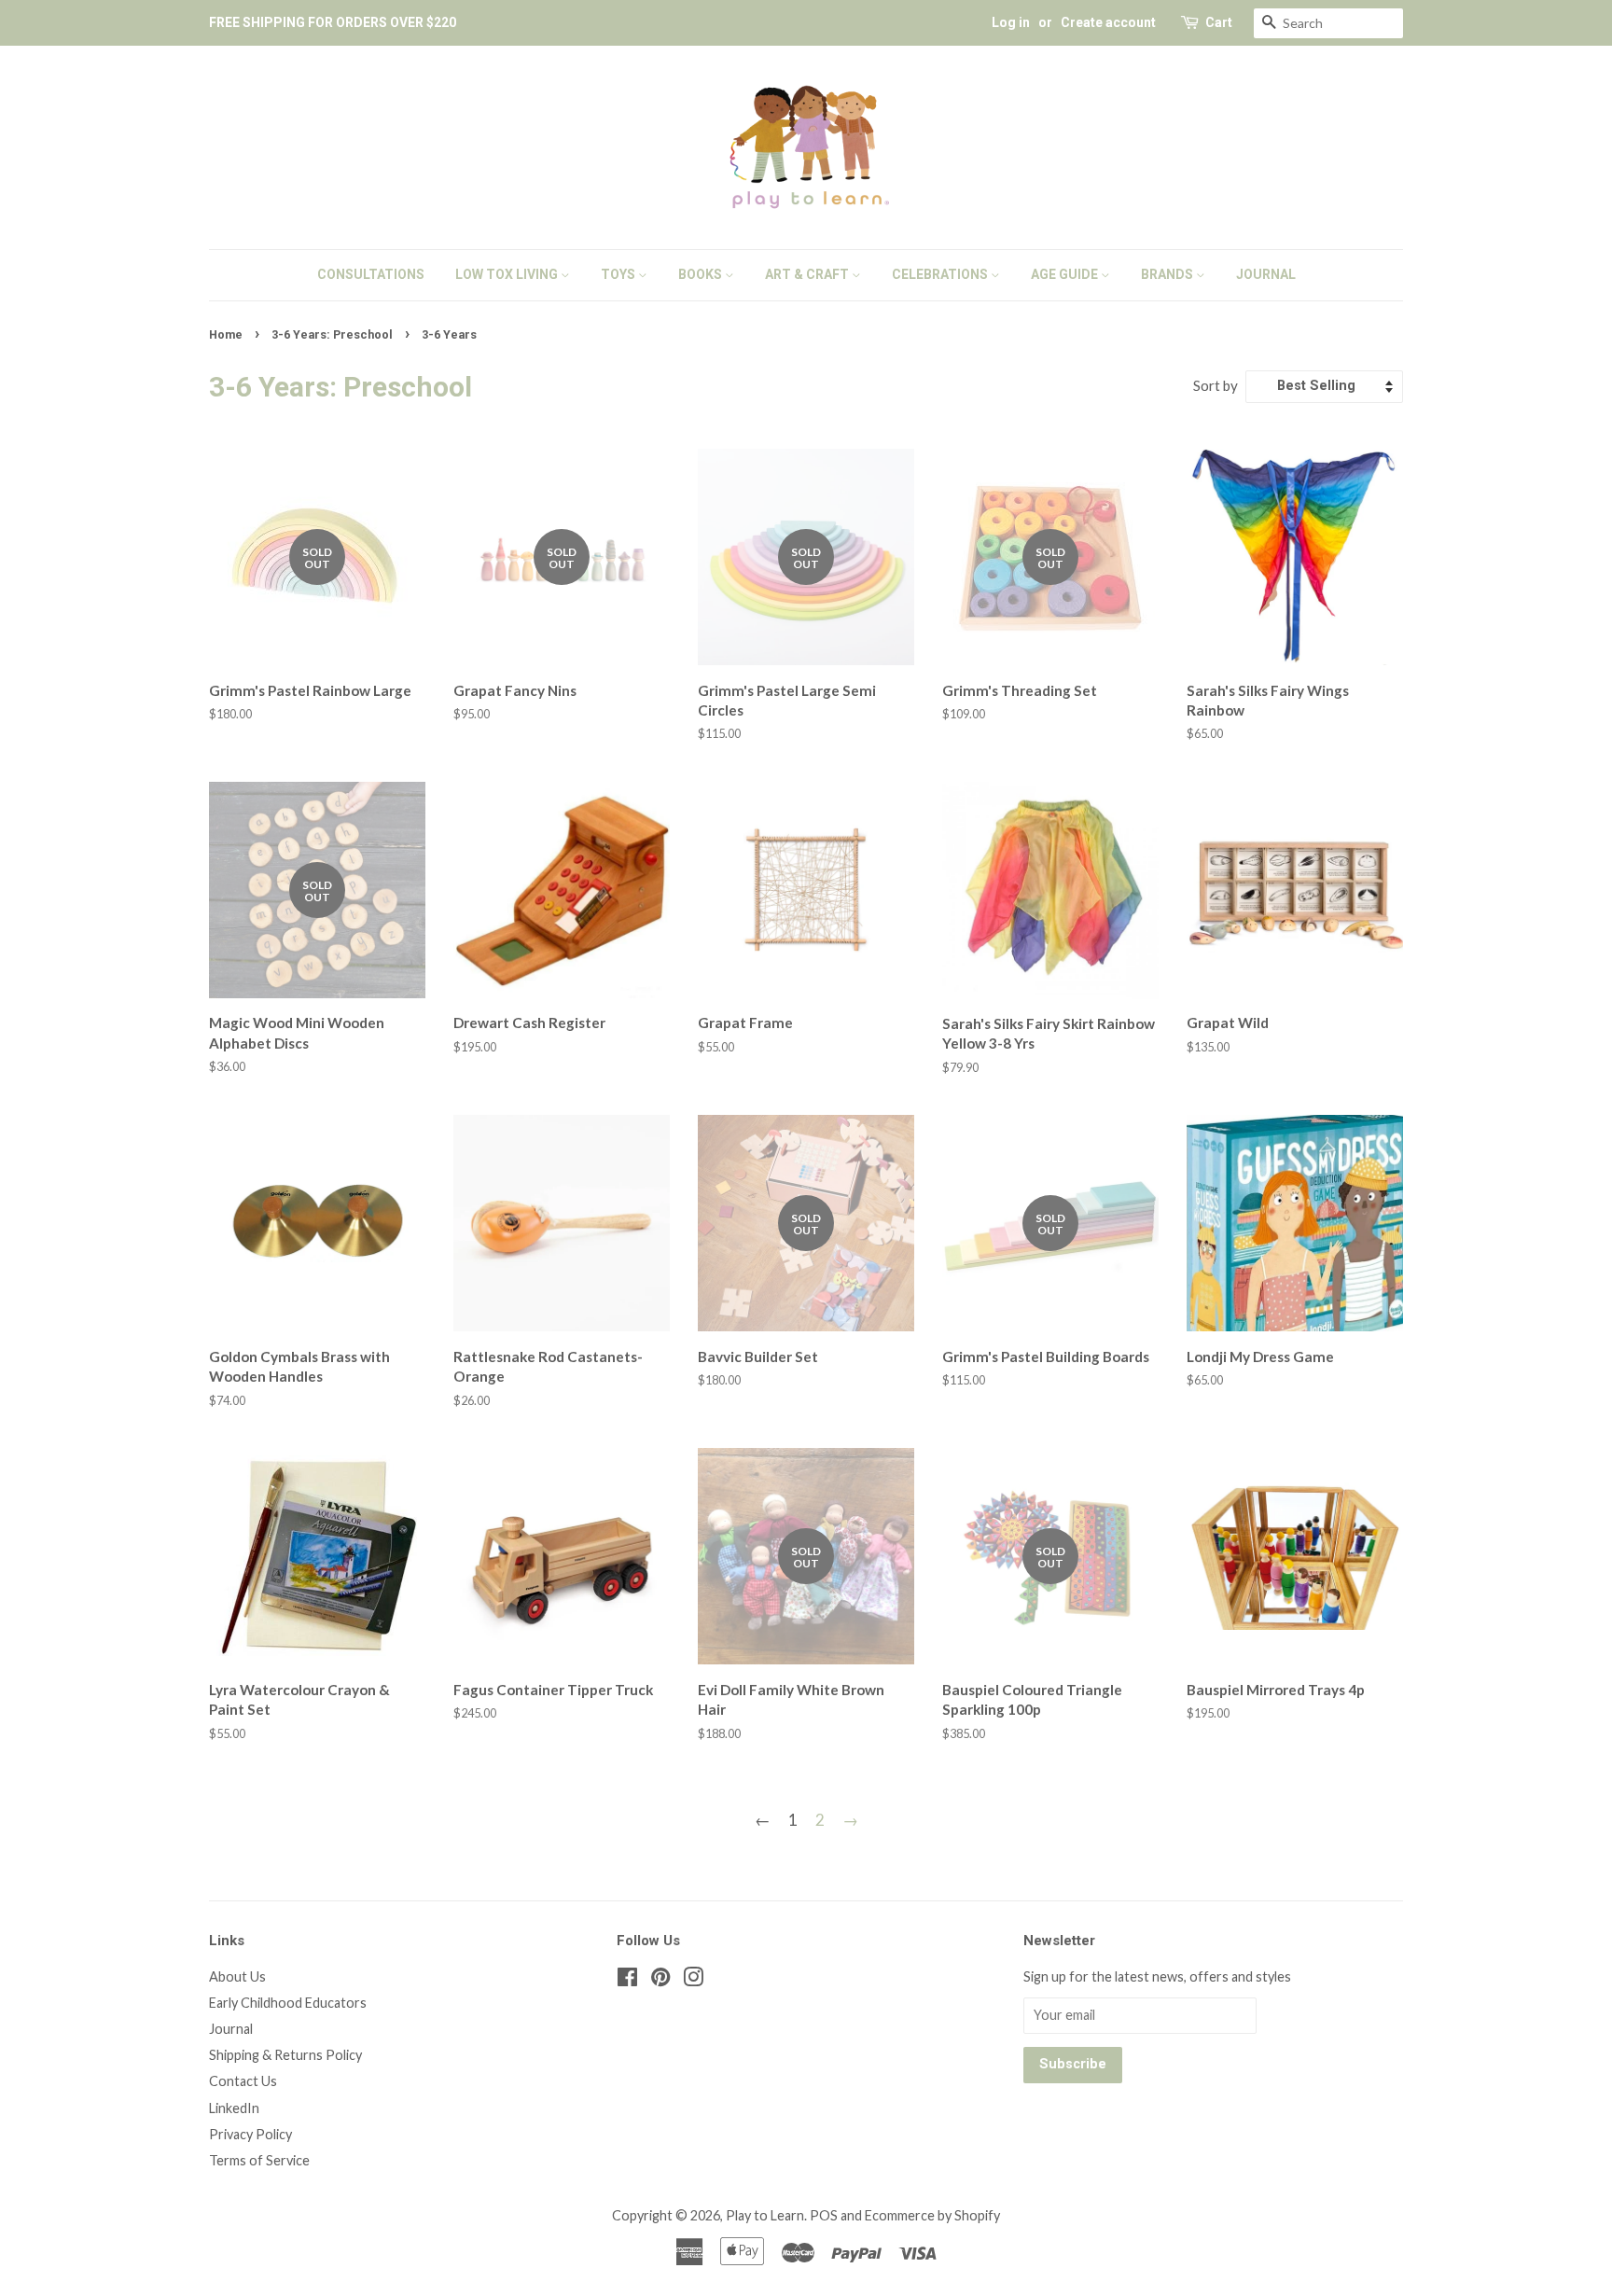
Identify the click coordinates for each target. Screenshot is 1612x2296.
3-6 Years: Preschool (332, 334)
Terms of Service (259, 2160)
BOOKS (702, 274)
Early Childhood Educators (288, 2003)
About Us (237, 1976)
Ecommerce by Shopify (932, 2215)
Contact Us (243, 2081)
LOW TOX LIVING (508, 274)
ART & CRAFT (808, 274)
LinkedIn (234, 2108)
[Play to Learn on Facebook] (627, 1980)
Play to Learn (765, 2215)
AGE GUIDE (1066, 274)
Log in (1011, 22)
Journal (231, 2029)
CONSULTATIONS (371, 274)
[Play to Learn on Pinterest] (660, 1980)
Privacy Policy (250, 2134)
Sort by (1216, 385)
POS (824, 2215)
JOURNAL (1266, 274)
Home (226, 334)
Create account (1108, 22)
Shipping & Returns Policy (285, 2055)
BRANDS (1168, 274)
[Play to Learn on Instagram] (693, 1980)
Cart (1219, 22)
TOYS (619, 274)
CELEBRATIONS (941, 274)
